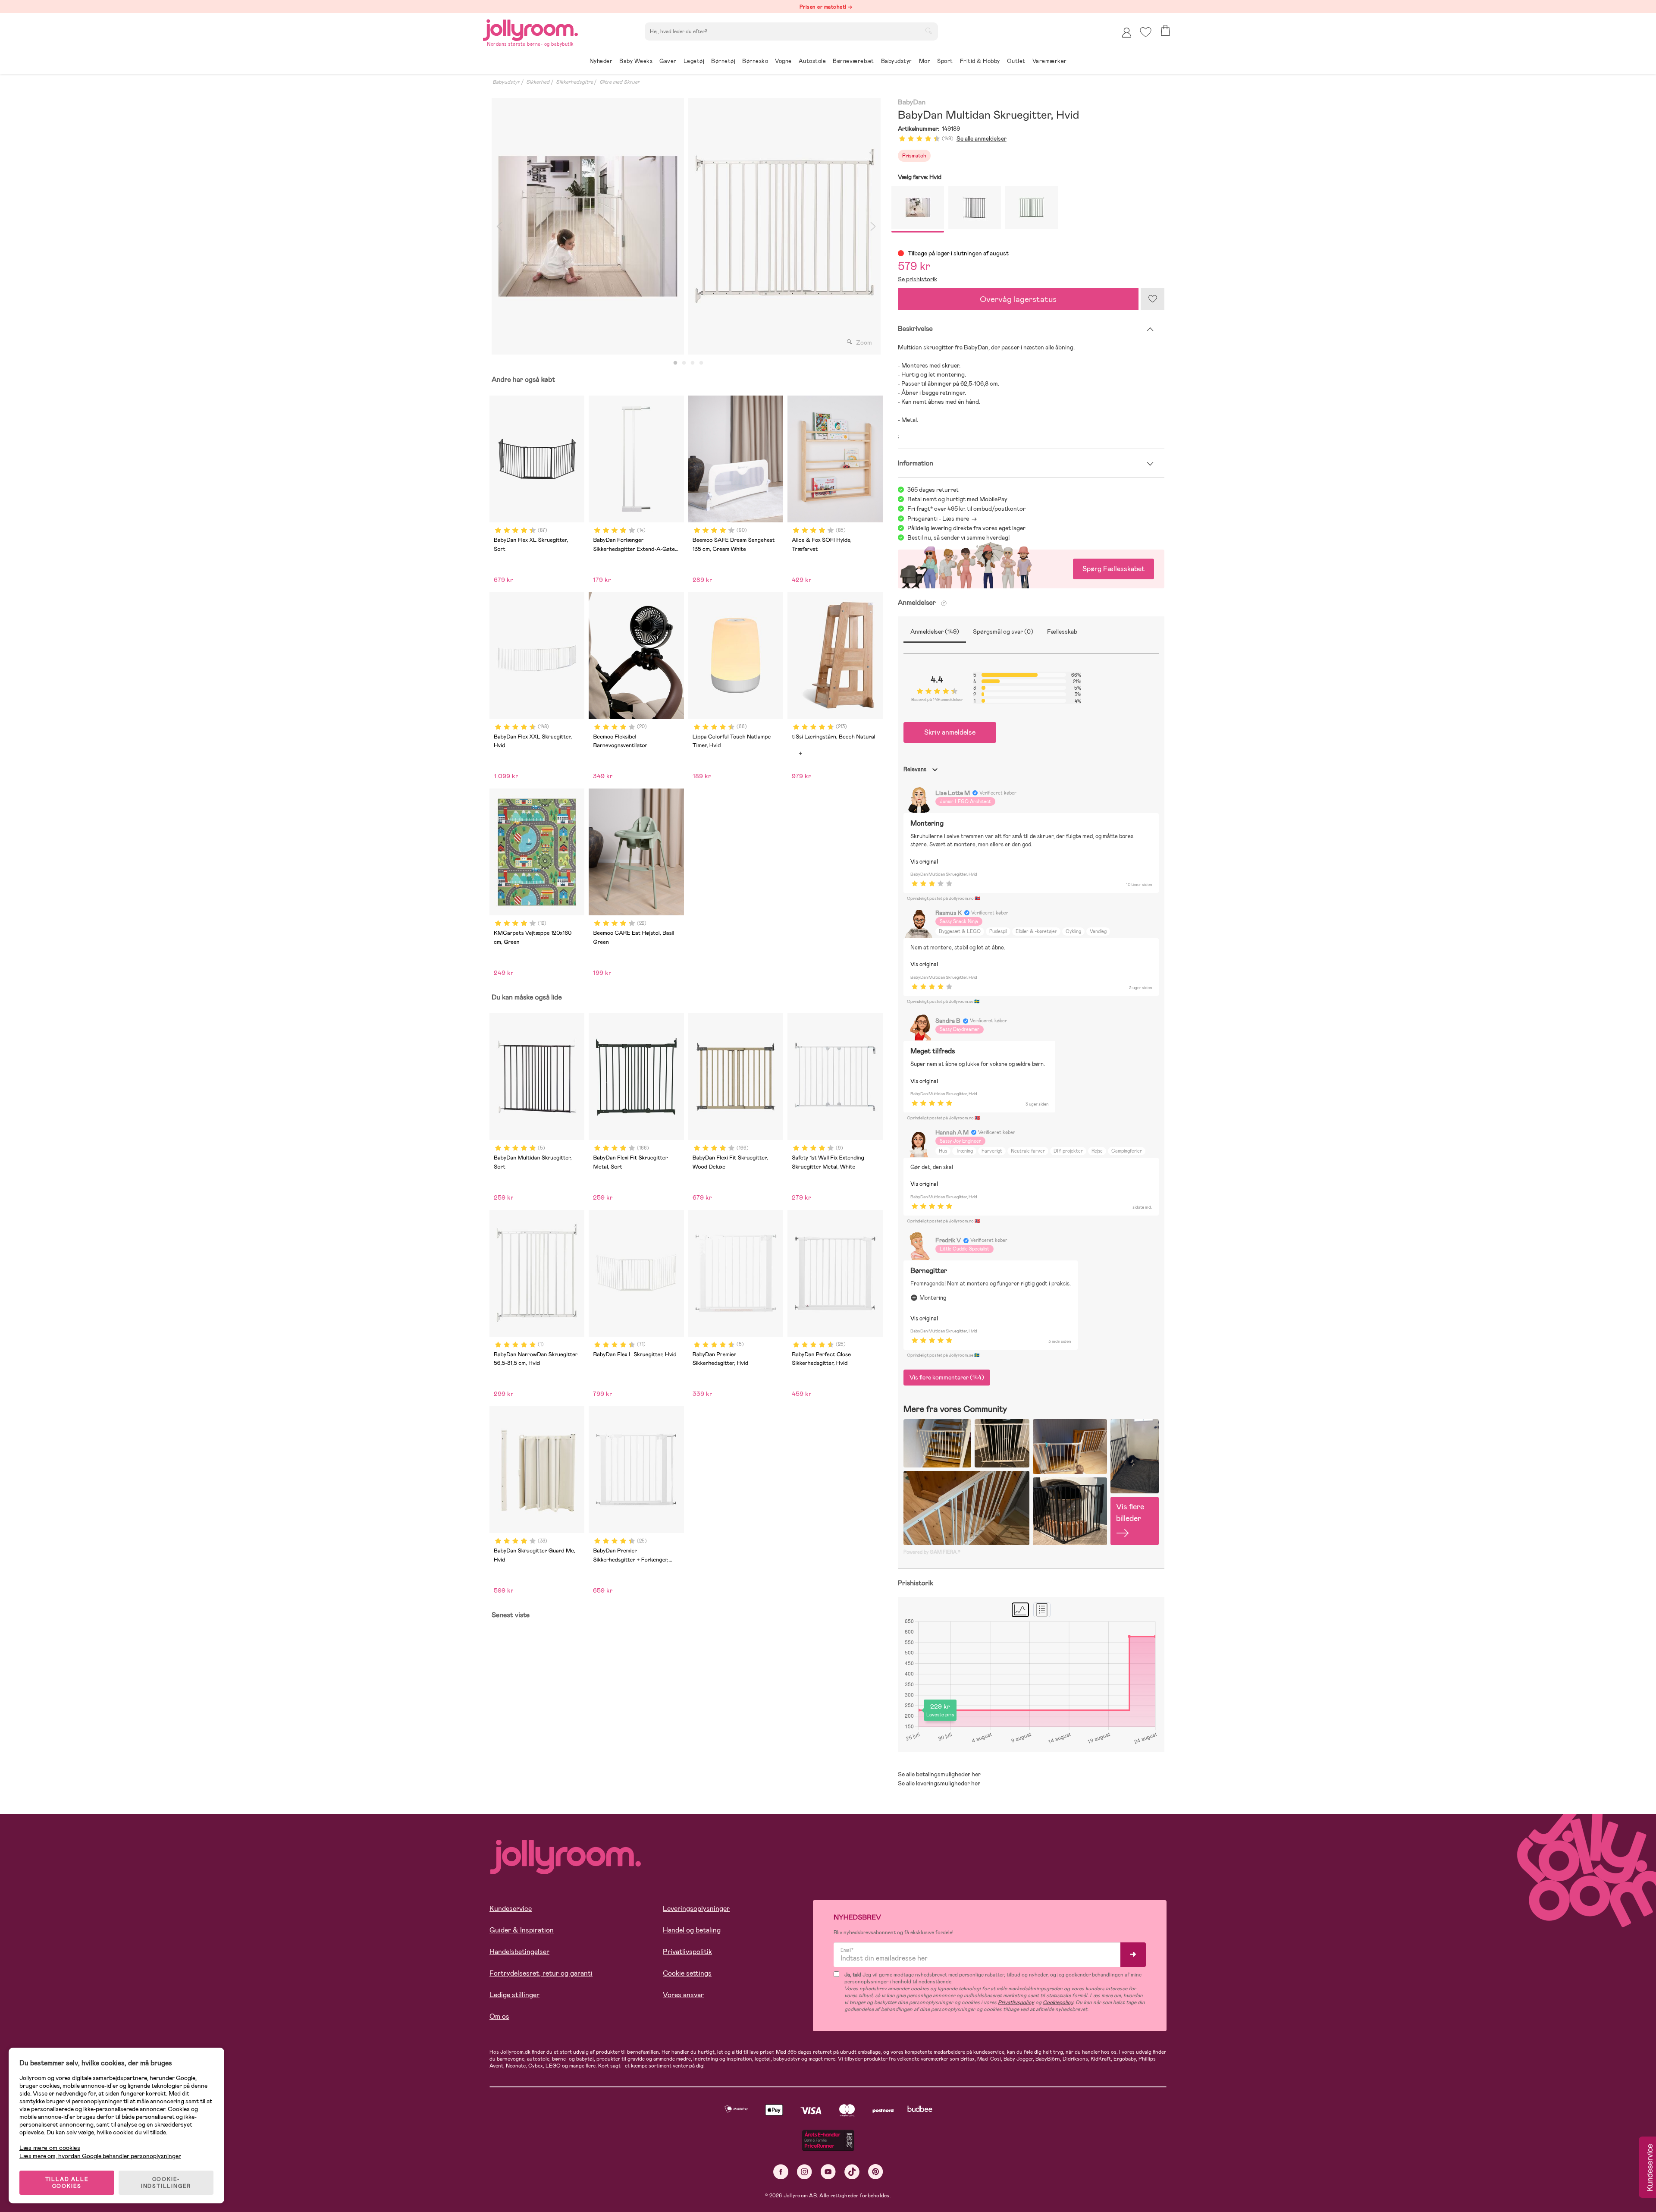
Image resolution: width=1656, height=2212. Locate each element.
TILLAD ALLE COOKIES (67, 2183)
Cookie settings (687, 1973)
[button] (1146, 32)
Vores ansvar (683, 1995)
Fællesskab (1062, 632)
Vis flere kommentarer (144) (947, 1377)
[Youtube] (828, 2172)
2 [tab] (684, 363)
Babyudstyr (506, 82)
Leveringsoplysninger (696, 1909)
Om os (499, 2016)
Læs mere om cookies (50, 2148)
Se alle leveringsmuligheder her (939, 1783)
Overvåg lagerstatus (1018, 299)
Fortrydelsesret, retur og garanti (541, 1973)
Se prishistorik (917, 279)
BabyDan (912, 102)
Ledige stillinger (514, 1995)
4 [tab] (701, 363)
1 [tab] (675, 363)
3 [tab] (693, 363)
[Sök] (928, 31)
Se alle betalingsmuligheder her (939, 1774)
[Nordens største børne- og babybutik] (530, 29)
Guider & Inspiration (522, 1930)
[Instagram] (804, 2172)
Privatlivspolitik (687, 1952)
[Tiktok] (852, 2172)
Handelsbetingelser (519, 1952)
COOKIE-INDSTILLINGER (166, 2183)
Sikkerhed (538, 82)
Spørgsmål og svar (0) (1003, 632)
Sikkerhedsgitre (574, 82)
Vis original (924, 862)
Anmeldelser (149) (935, 632)
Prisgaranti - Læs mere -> (942, 518)
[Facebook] (781, 2172)
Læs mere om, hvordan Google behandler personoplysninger (100, 2156)
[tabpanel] (588, 226)
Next (873, 226)
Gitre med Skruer (619, 82)
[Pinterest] (876, 2172)
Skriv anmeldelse (950, 732)
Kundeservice (511, 1909)
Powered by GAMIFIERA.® (932, 1552)
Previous (499, 226)
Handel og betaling (692, 1930)
